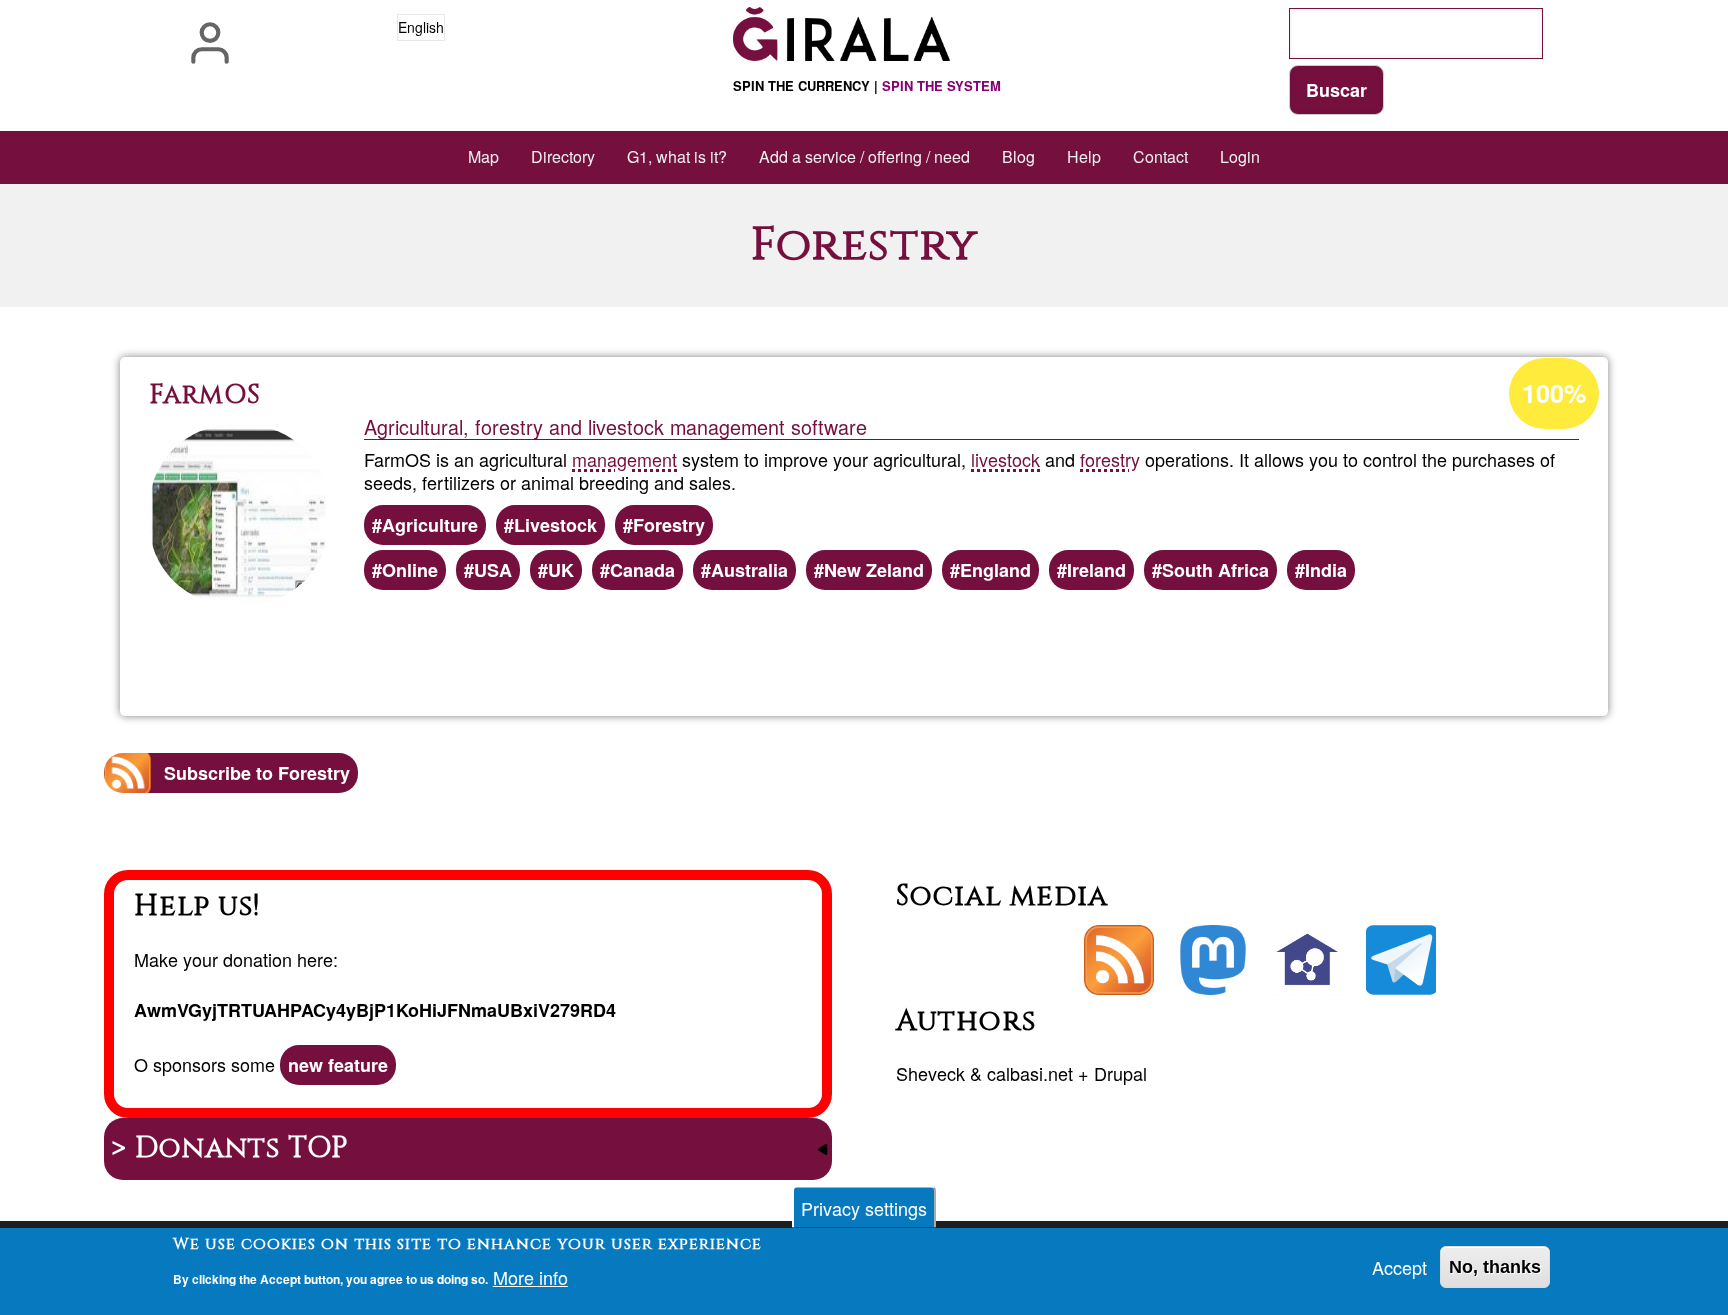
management (624, 459)
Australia (749, 570)
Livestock (555, 525)
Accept (1399, 1267)
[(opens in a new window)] (1213, 960)
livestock (1005, 459)
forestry (1110, 459)
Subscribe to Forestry (257, 773)
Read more (894, 646)
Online (410, 570)
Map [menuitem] (483, 156)
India (1326, 570)
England (995, 570)
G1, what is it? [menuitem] (677, 156)
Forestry (669, 525)
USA (493, 570)
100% (1554, 393)
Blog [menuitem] (1018, 156)
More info (530, 1277)
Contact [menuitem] (1160, 156)
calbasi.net (1030, 1073)
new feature (338, 1065)
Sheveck (930, 1073)
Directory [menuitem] (563, 156)
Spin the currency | (867, 85)
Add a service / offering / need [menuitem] (864, 156)
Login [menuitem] (1240, 156)
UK (561, 570)
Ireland (1096, 570)
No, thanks (1495, 1267)
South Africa (1215, 570)
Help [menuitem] (1084, 156)
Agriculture (430, 525)
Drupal (1120, 1073)
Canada (642, 570)
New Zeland (874, 570)
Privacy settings (864, 1208)
